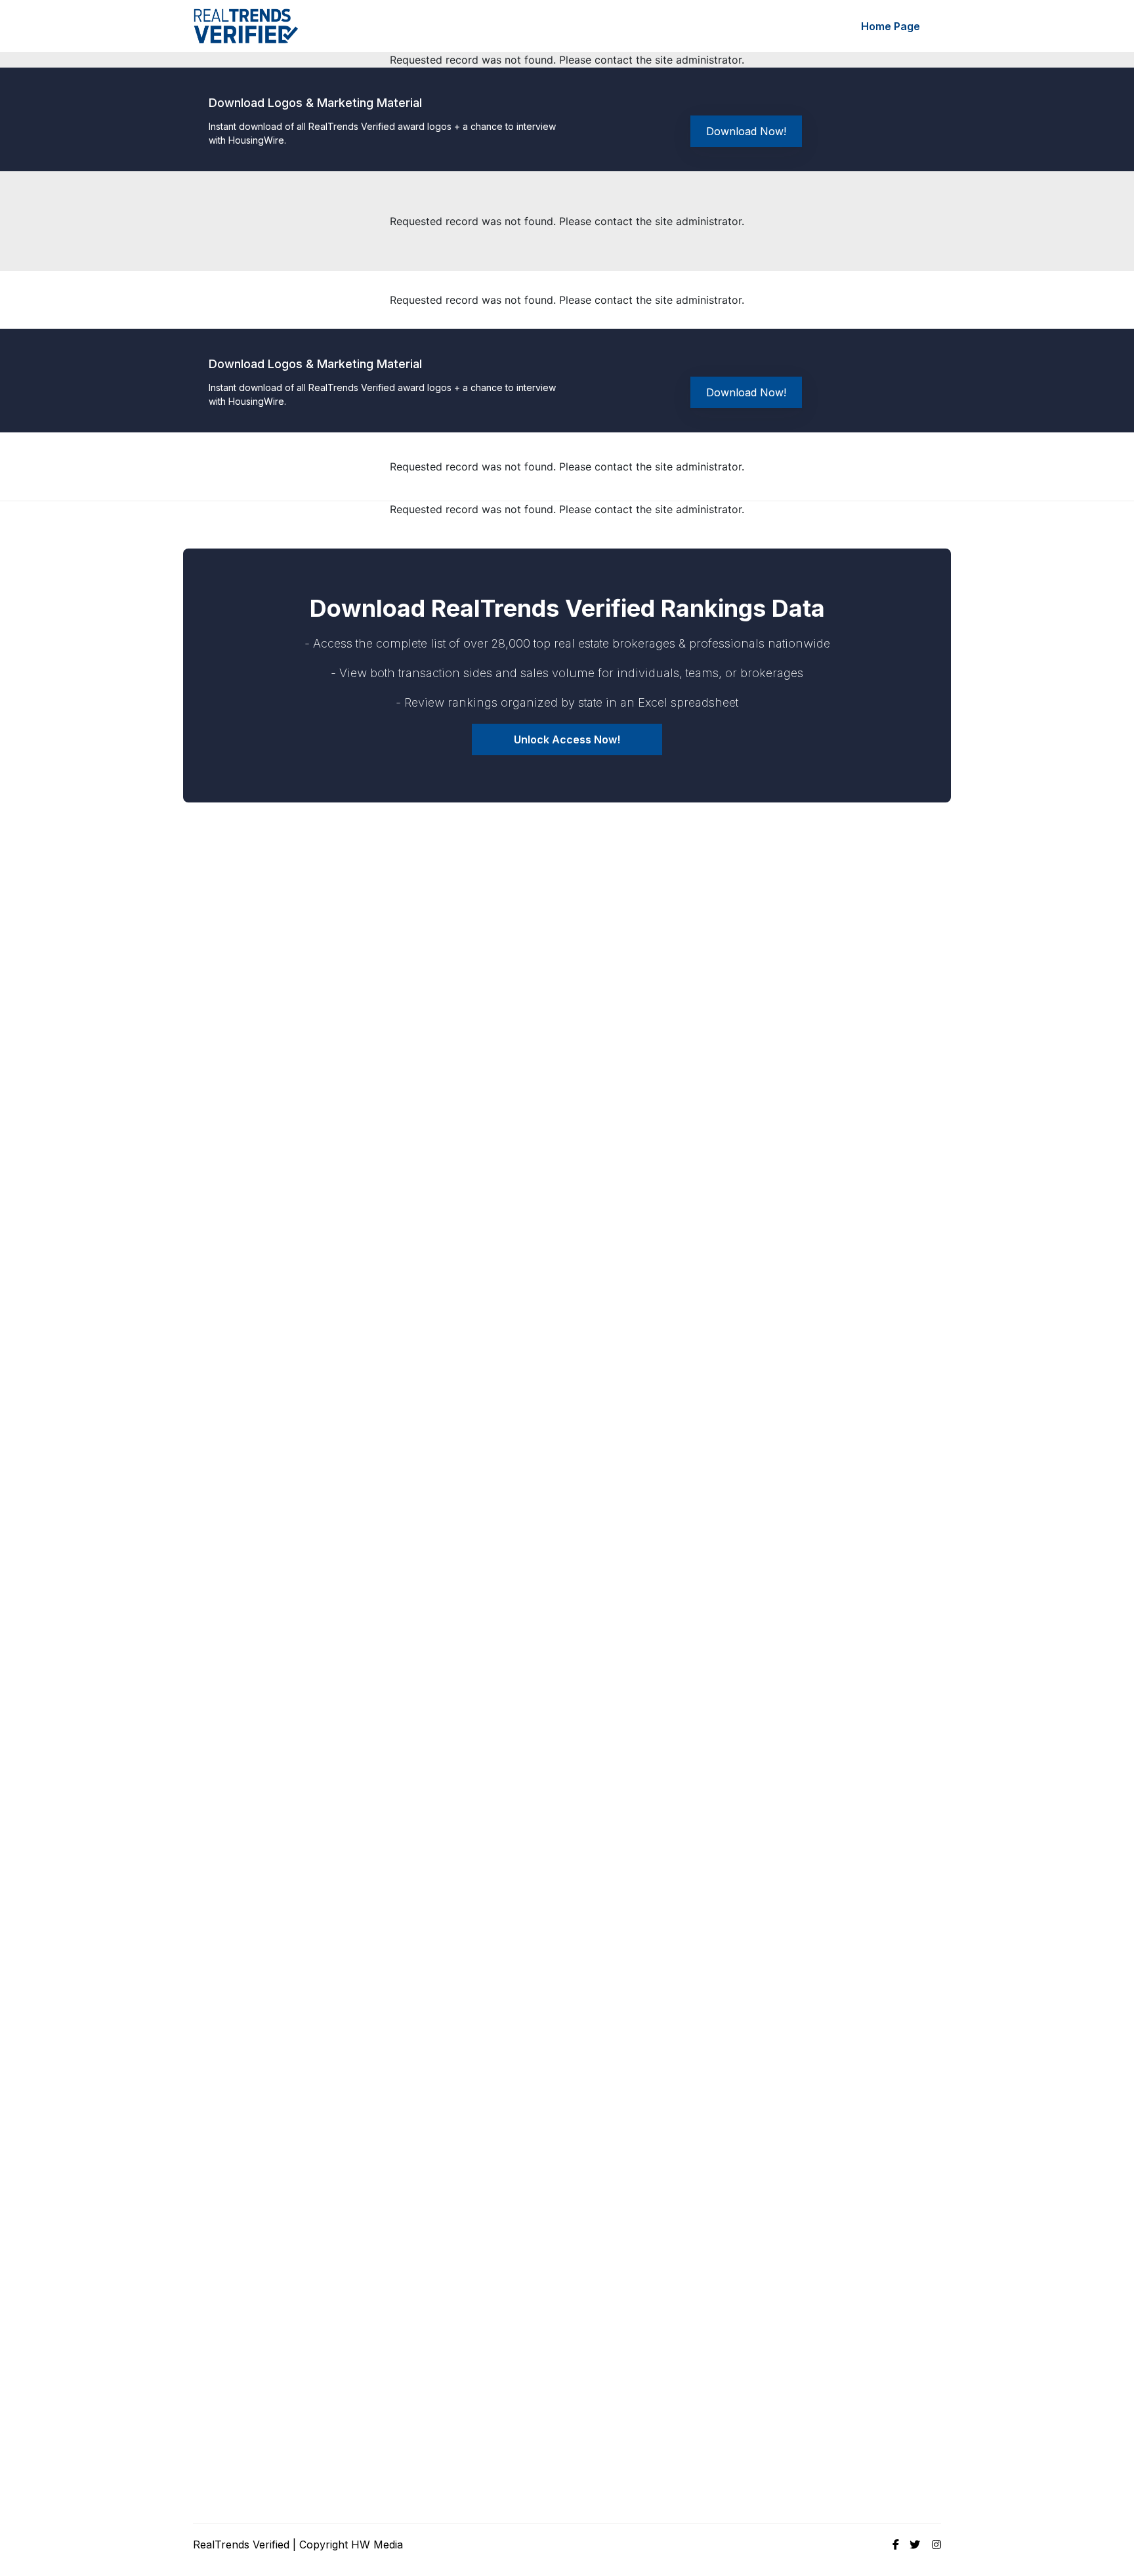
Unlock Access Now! (567, 739)
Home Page (891, 26)
